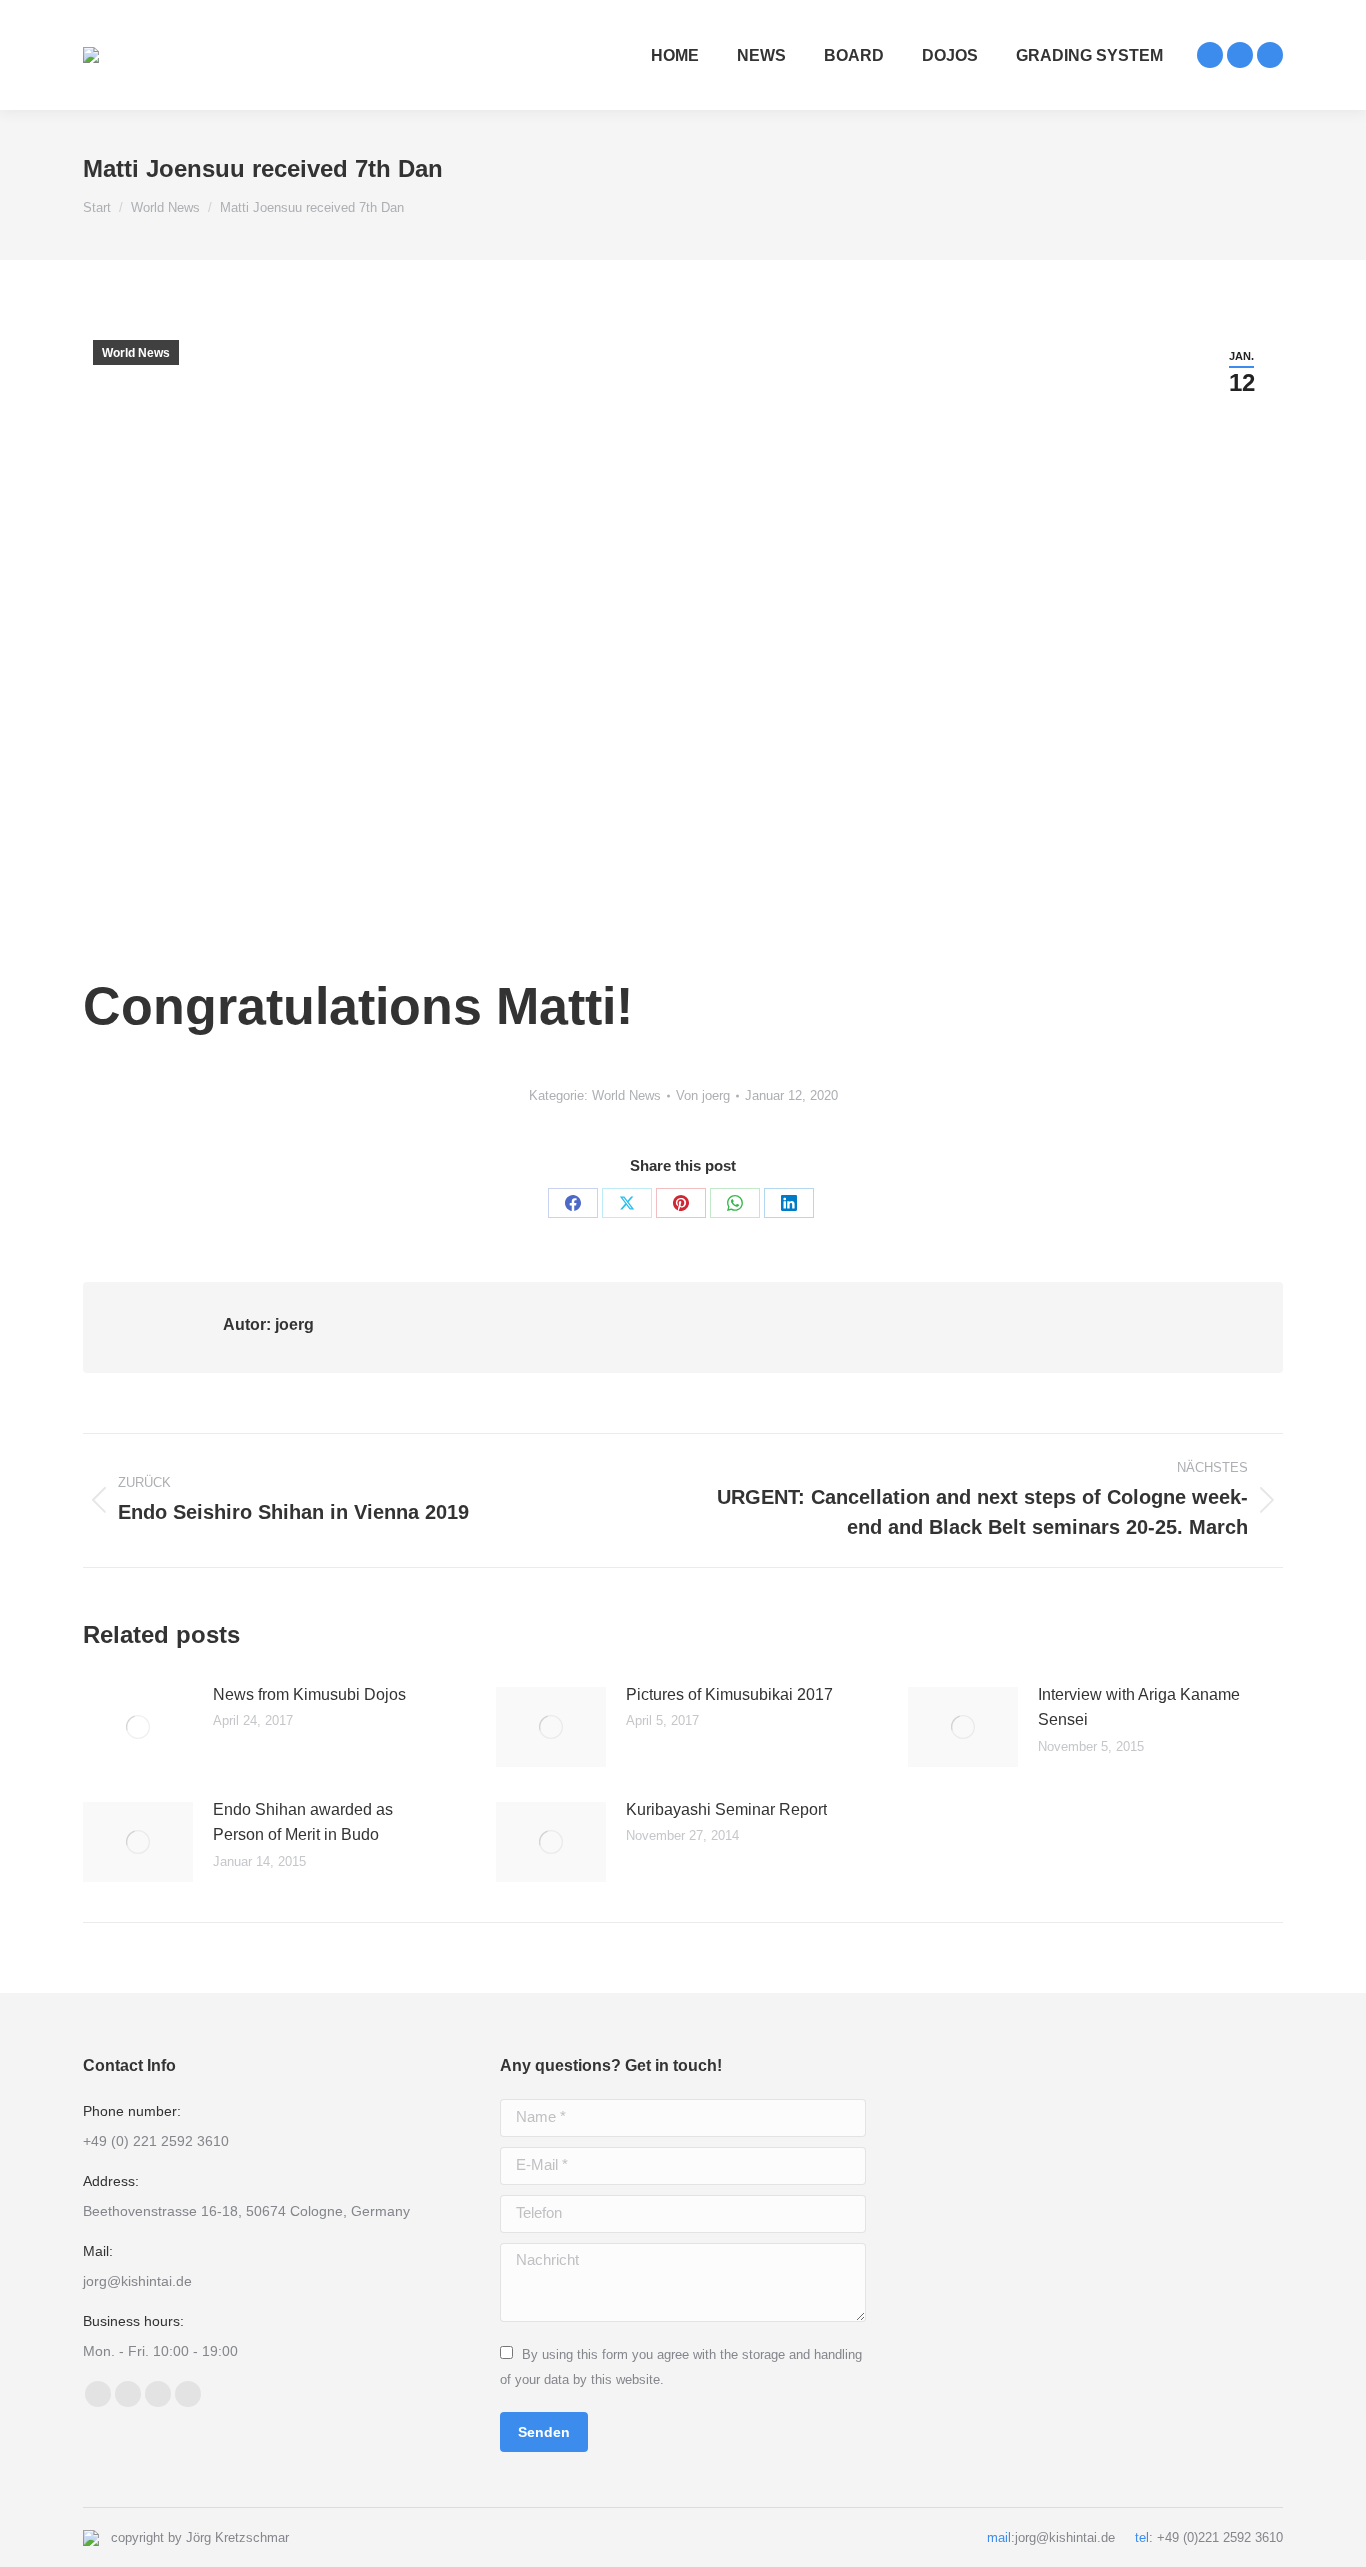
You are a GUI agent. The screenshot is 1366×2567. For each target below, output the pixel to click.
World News (136, 353)
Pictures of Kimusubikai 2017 (729, 1694)
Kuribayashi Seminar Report (726, 1809)
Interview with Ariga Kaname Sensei (1139, 1707)
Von (703, 1095)
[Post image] (138, 1727)
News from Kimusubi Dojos (309, 1694)
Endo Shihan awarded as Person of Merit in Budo (303, 1822)
